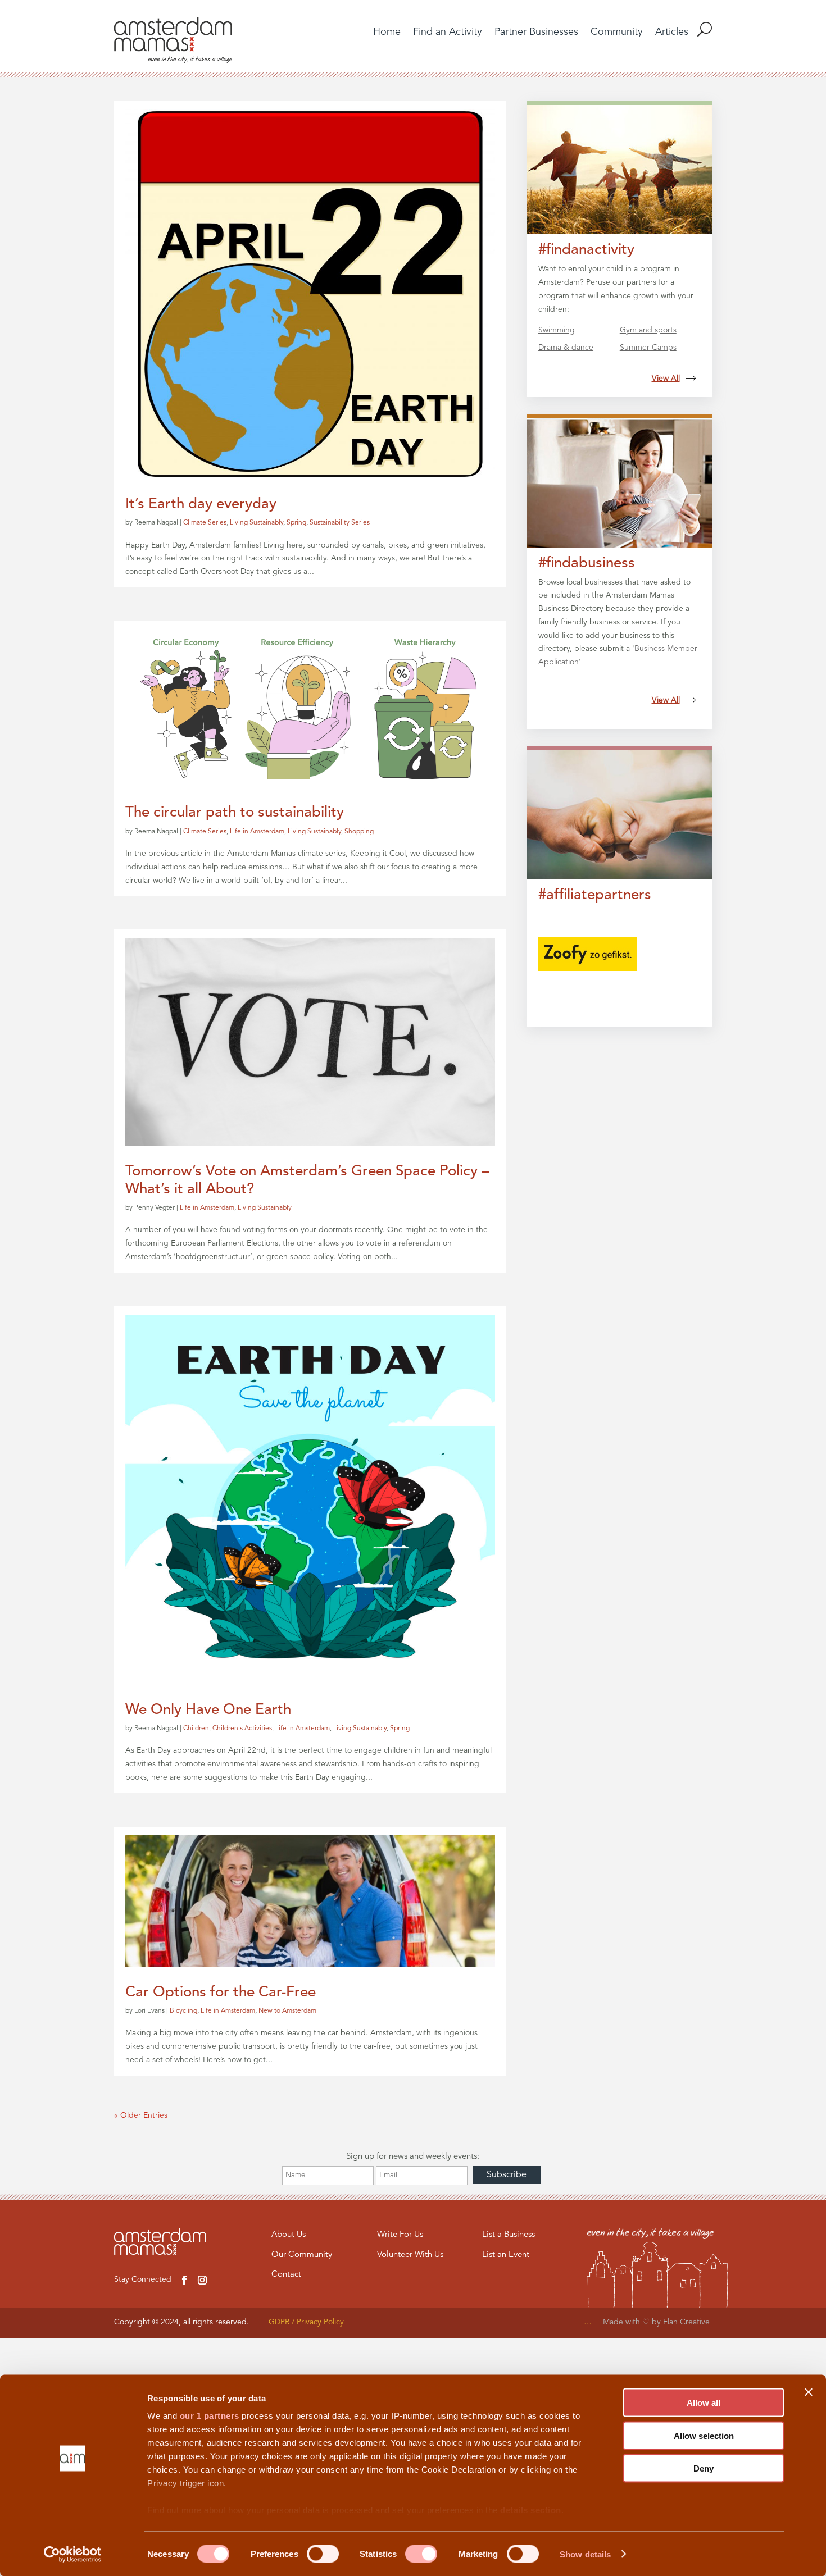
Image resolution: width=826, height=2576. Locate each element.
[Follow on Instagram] (202, 2280)
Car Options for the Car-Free (221, 1993)
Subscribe (507, 2175)
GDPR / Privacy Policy (306, 2322)
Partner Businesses (536, 33)
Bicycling (183, 2011)
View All (666, 379)
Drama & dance (566, 348)
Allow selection (704, 2435)
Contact (286, 2275)
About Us (289, 2235)
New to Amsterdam (287, 2011)
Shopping (359, 832)
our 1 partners (210, 2416)
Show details (585, 2554)
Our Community (302, 2255)
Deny (704, 2468)
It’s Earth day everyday (201, 504)
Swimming (557, 330)
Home (387, 33)
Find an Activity (448, 33)
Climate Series (205, 523)
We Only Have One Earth (208, 1710)
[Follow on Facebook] (184, 2280)
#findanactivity (586, 250)
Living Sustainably (257, 523)
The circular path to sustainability (235, 813)
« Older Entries (141, 2115)
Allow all (704, 2403)
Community (617, 33)
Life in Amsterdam (257, 832)
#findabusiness (587, 563)
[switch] (323, 2554)
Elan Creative (687, 2322)
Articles (672, 33)
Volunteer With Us (410, 2255)
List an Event (506, 2255)
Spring (296, 523)
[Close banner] (809, 2392)
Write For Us (400, 2235)
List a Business (509, 2235)
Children (196, 1729)
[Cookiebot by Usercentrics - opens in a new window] (73, 2554)
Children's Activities (242, 1729)
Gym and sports (648, 330)
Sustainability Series (340, 523)
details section (531, 2510)
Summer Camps (648, 348)
